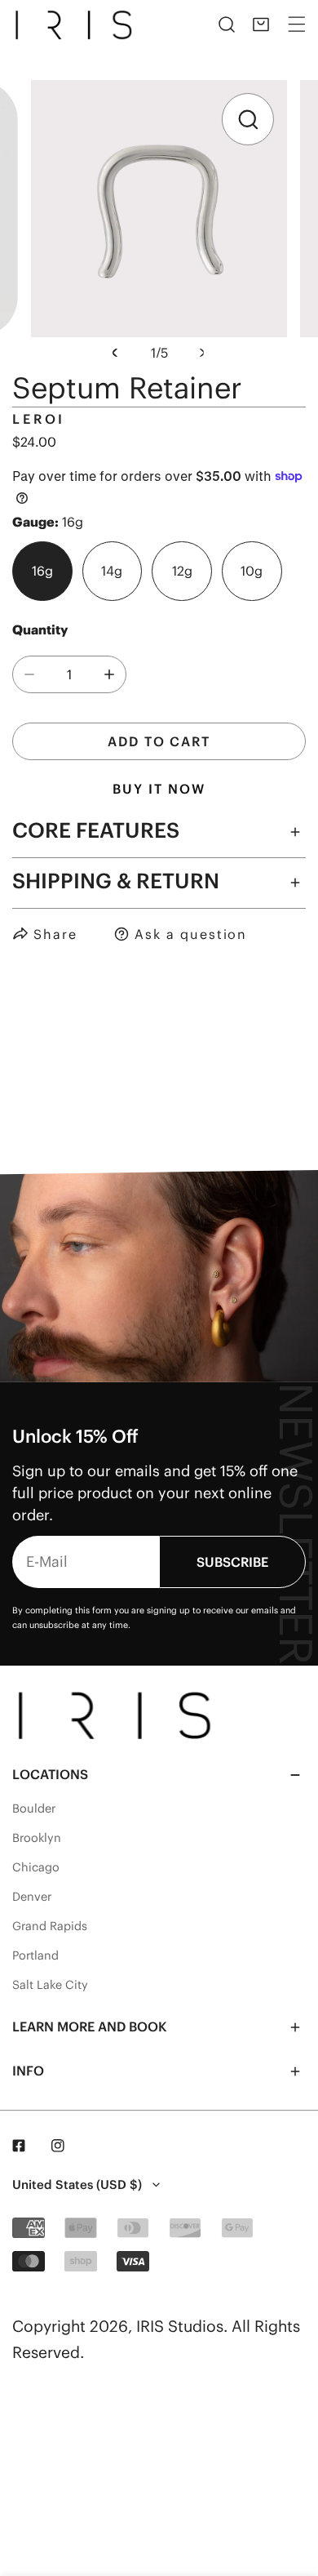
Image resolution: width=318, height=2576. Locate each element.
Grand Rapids (50, 1926)
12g (182, 571)
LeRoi (39, 419)
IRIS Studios (180, 2326)
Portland (35, 1955)
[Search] (227, 24)
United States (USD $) (77, 2184)
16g (42, 571)
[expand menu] (297, 24)
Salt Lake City (50, 1985)
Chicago (36, 1867)
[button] (261, 24)
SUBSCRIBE (232, 1562)
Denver (32, 1897)
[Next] (200, 353)
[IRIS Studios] (77, 24)
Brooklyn (37, 1838)
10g (252, 571)
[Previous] (117, 353)
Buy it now (159, 789)
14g (112, 571)
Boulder (34, 1809)
